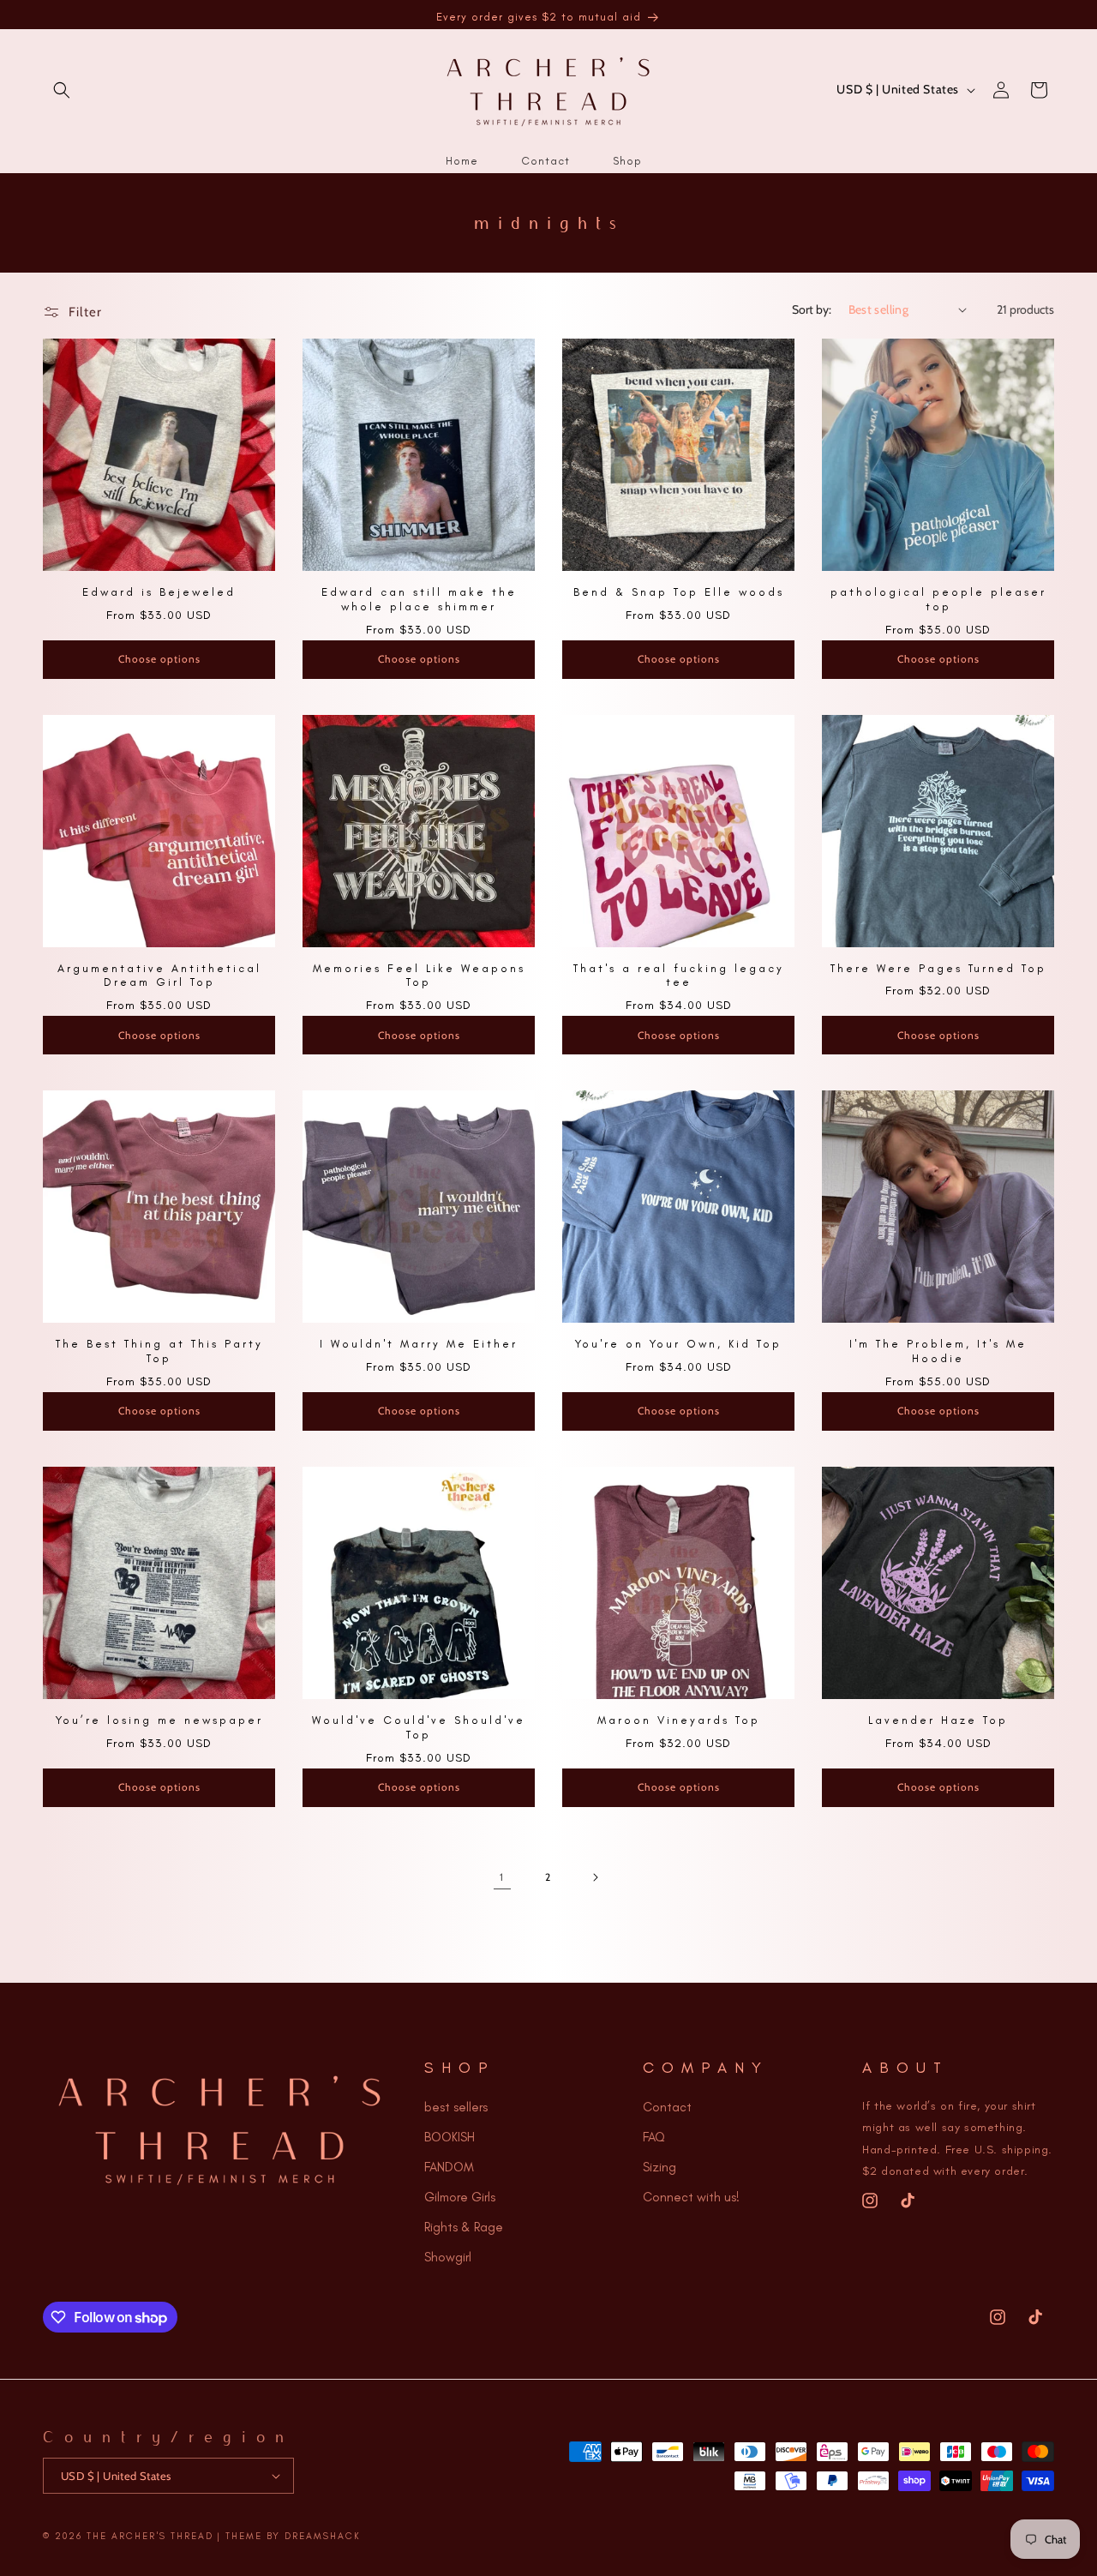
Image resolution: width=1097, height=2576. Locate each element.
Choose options (159, 659)
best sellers (456, 2107)
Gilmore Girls (460, 2197)
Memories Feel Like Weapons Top (419, 976)
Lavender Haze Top (938, 1720)
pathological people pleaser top (938, 599)
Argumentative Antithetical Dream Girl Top (159, 976)
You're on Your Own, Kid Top (678, 1344)
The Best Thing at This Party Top (159, 1351)
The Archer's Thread (150, 2536)
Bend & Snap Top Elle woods (679, 592)
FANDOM (449, 2167)
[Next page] (595, 1877)
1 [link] (503, 1877)
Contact (667, 2107)
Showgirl (448, 2257)
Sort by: (812, 309)
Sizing (659, 2167)
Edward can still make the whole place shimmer (419, 599)
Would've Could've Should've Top (419, 1727)
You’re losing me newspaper (159, 1720)
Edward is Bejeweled (159, 592)
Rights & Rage (464, 2227)
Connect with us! (691, 2197)
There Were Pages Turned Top (938, 968)
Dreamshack (323, 2536)
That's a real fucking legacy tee (679, 976)
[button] (62, 90)
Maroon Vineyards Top (679, 1720)
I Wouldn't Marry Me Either (419, 1344)
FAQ (654, 2137)
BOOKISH (450, 2137)
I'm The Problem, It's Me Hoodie (938, 1351)
